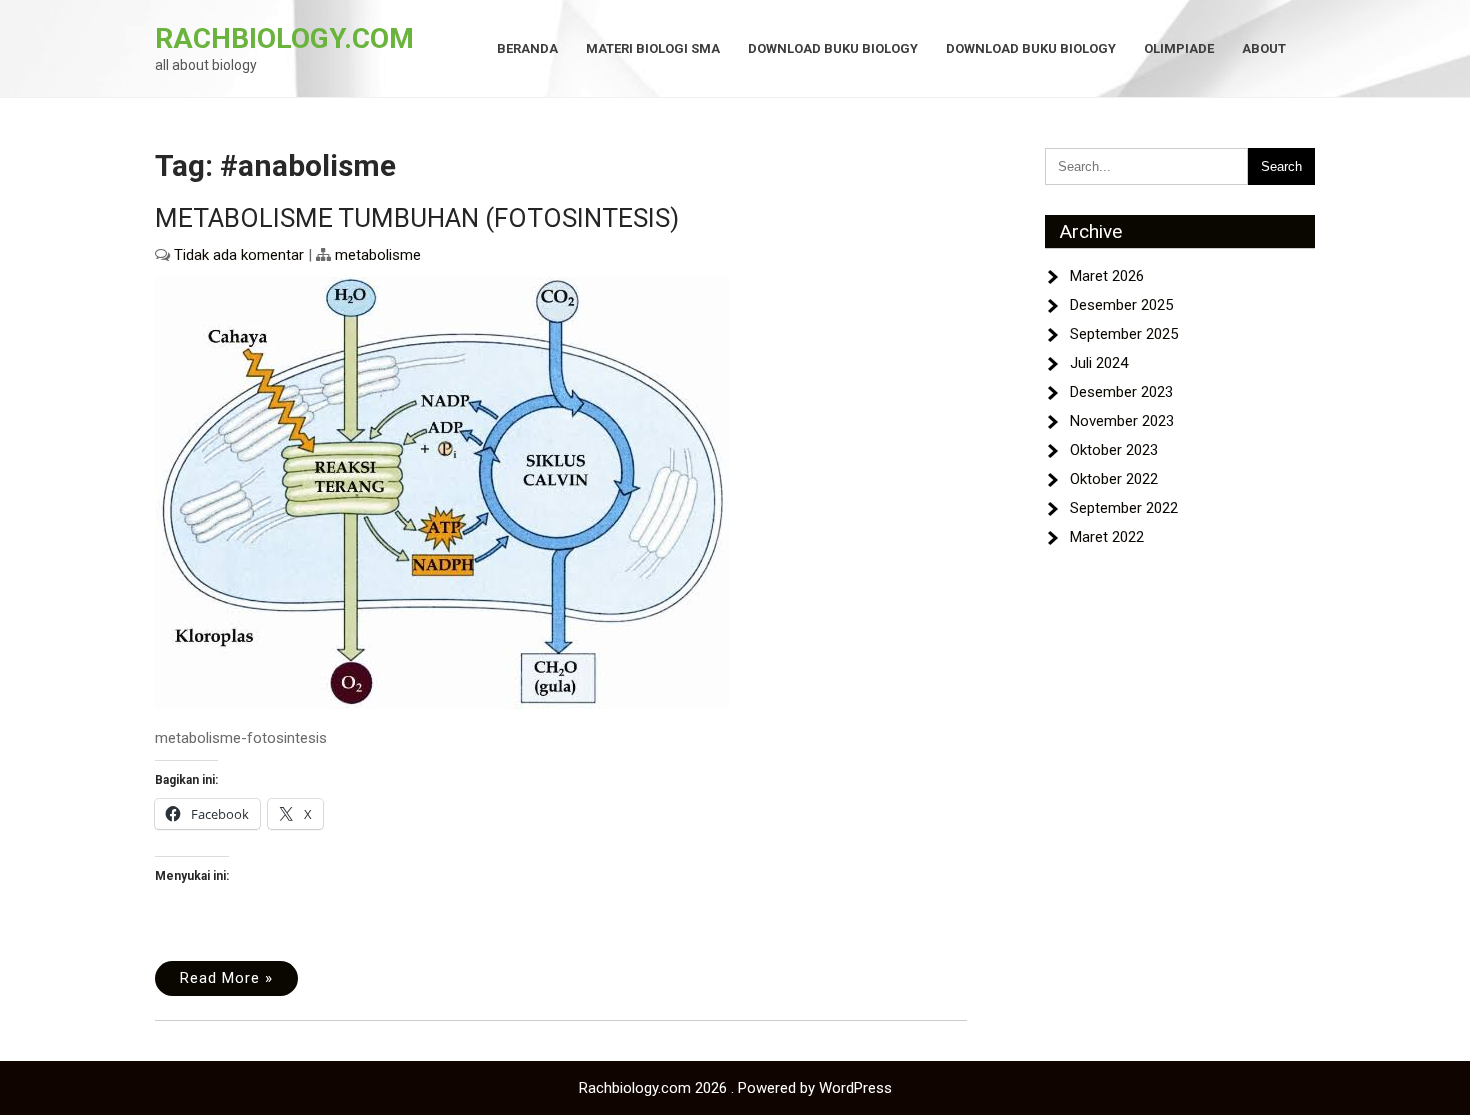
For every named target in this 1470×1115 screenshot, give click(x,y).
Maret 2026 (1107, 276)
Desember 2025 (1121, 305)
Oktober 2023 (1114, 450)
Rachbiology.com (284, 38)
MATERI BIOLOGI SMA (653, 48)
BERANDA (527, 48)
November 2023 (1122, 421)
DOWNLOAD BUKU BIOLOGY (833, 48)
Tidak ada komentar (239, 255)
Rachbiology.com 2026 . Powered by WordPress (735, 1088)
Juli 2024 (1099, 363)
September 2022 (1124, 508)
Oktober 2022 (1114, 479)
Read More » (226, 978)
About (1264, 48)
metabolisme (378, 255)
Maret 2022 (1107, 537)
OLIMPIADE (1179, 48)
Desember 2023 (1121, 392)
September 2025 (1124, 334)
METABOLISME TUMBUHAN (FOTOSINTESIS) (417, 218)
